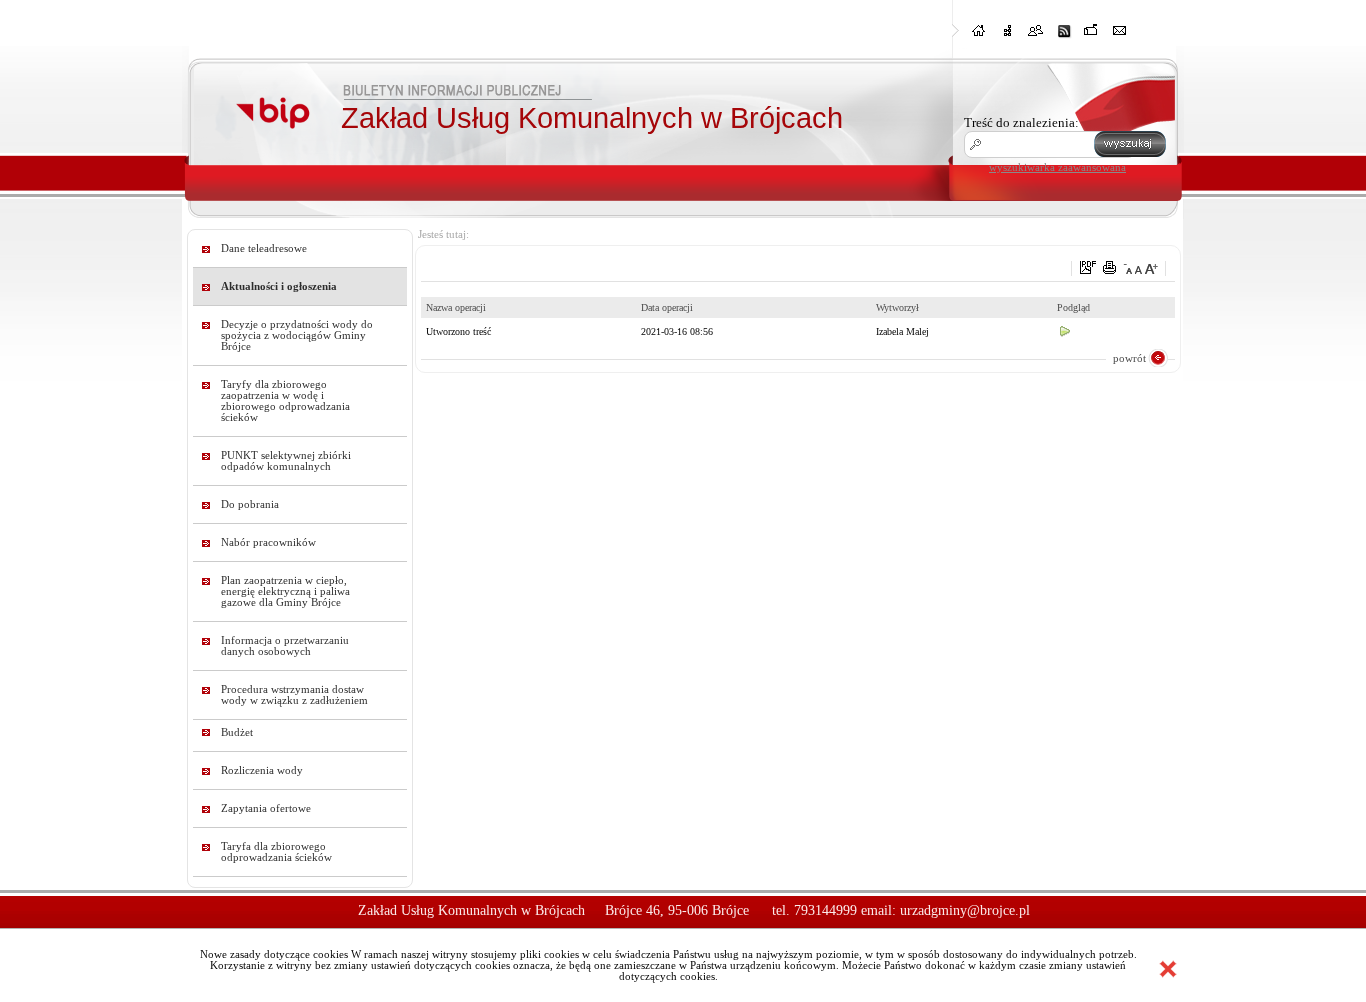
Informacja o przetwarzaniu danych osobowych (285, 646)
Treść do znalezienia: (1021, 122)
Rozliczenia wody (262, 770)
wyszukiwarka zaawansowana (1057, 167)
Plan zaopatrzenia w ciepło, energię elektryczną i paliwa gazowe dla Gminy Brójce (285, 591)
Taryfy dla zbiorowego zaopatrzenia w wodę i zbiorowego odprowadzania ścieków (285, 401)
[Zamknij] (1168, 969)
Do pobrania (250, 504)
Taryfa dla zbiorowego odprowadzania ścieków (276, 852)
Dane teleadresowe (264, 248)
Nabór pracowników (268, 542)
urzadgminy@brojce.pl (965, 910)
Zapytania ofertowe (266, 808)
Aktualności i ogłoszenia (279, 286)
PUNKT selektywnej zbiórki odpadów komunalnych (286, 461)
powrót (1129, 358)
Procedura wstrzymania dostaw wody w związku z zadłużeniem (294, 695)
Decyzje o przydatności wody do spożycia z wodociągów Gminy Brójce (297, 335)
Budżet (237, 732)
